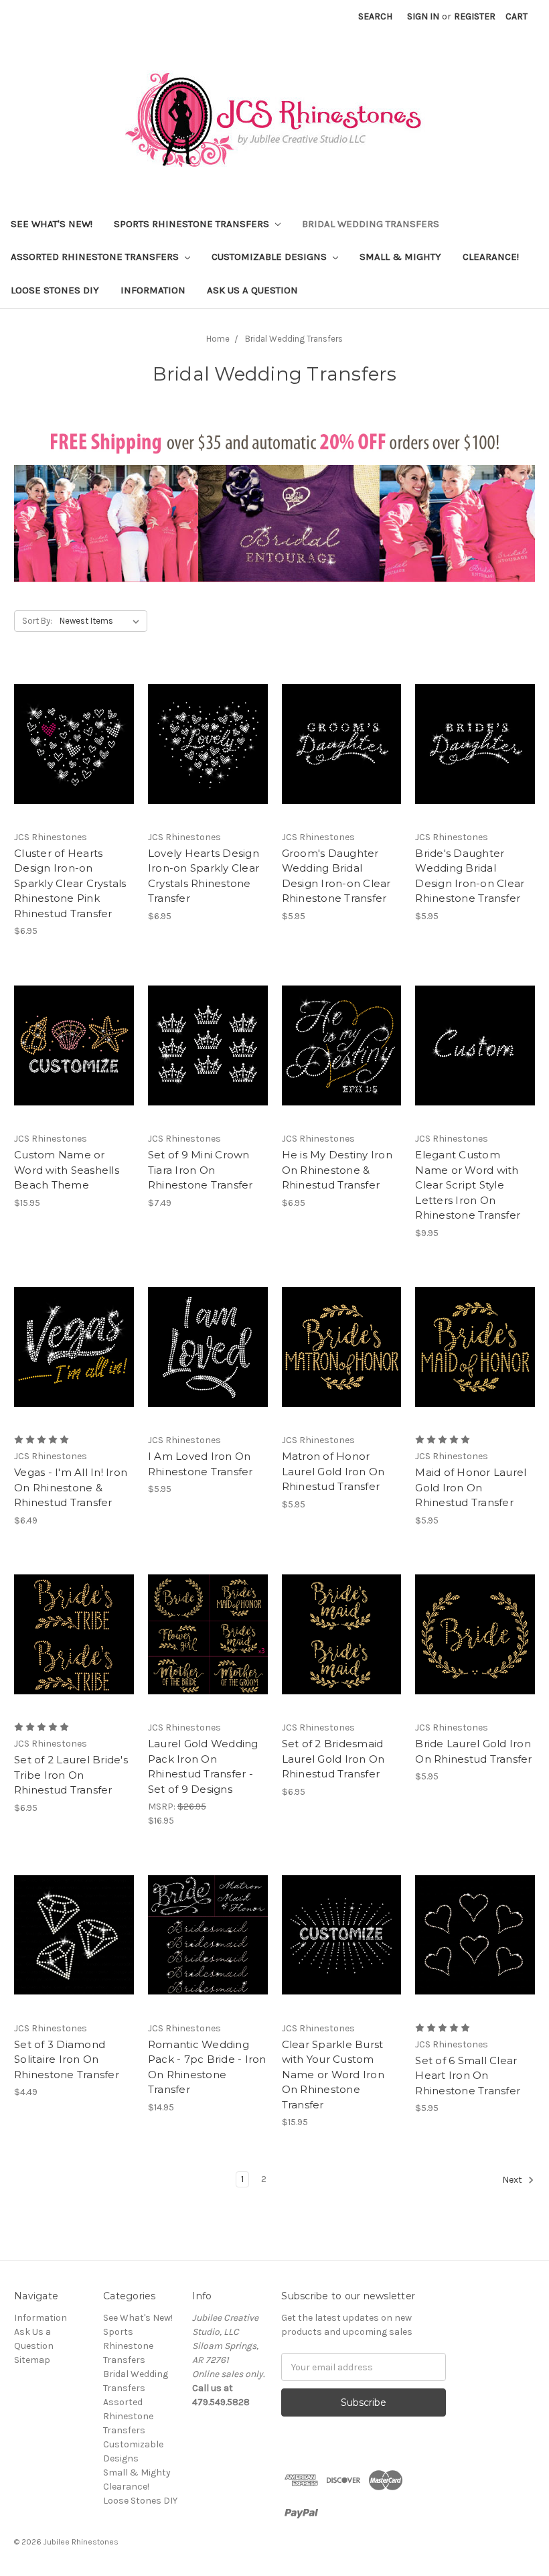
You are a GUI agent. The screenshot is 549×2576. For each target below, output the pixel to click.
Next (513, 2180)
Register (475, 16)
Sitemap (32, 2360)
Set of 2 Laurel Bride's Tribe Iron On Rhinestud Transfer (71, 1775)
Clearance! (491, 257)
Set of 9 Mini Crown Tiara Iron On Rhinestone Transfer (201, 1170)
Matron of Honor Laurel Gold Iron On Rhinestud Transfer (333, 1471)
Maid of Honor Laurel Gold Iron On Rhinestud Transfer (471, 1487)
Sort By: (37, 621)
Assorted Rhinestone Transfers (96, 257)
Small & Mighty (400, 257)
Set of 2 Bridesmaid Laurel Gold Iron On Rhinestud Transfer (333, 1759)
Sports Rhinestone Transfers (193, 224)
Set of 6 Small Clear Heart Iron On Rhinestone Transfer (468, 2076)
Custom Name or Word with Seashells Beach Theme (67, 1170)
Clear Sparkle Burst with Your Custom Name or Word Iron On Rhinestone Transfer (333, 2075)
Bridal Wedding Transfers (371, 224)
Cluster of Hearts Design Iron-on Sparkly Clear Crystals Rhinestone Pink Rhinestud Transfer (70, 883)
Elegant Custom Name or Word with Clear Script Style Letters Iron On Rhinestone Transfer (468, 1185)
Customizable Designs (270, 257)
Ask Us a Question (252, 290)
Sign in (423, 16)
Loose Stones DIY (55, 290)
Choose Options (74, 1057)
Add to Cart (74, 756)
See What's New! (52, 224)
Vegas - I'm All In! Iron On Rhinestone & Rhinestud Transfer (71, 1487)
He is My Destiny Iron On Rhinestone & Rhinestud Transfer (337, 1170)
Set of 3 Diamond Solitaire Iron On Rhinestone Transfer (67, 2059)
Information (153, 290)
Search (375, 16)
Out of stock (341, 1057)
